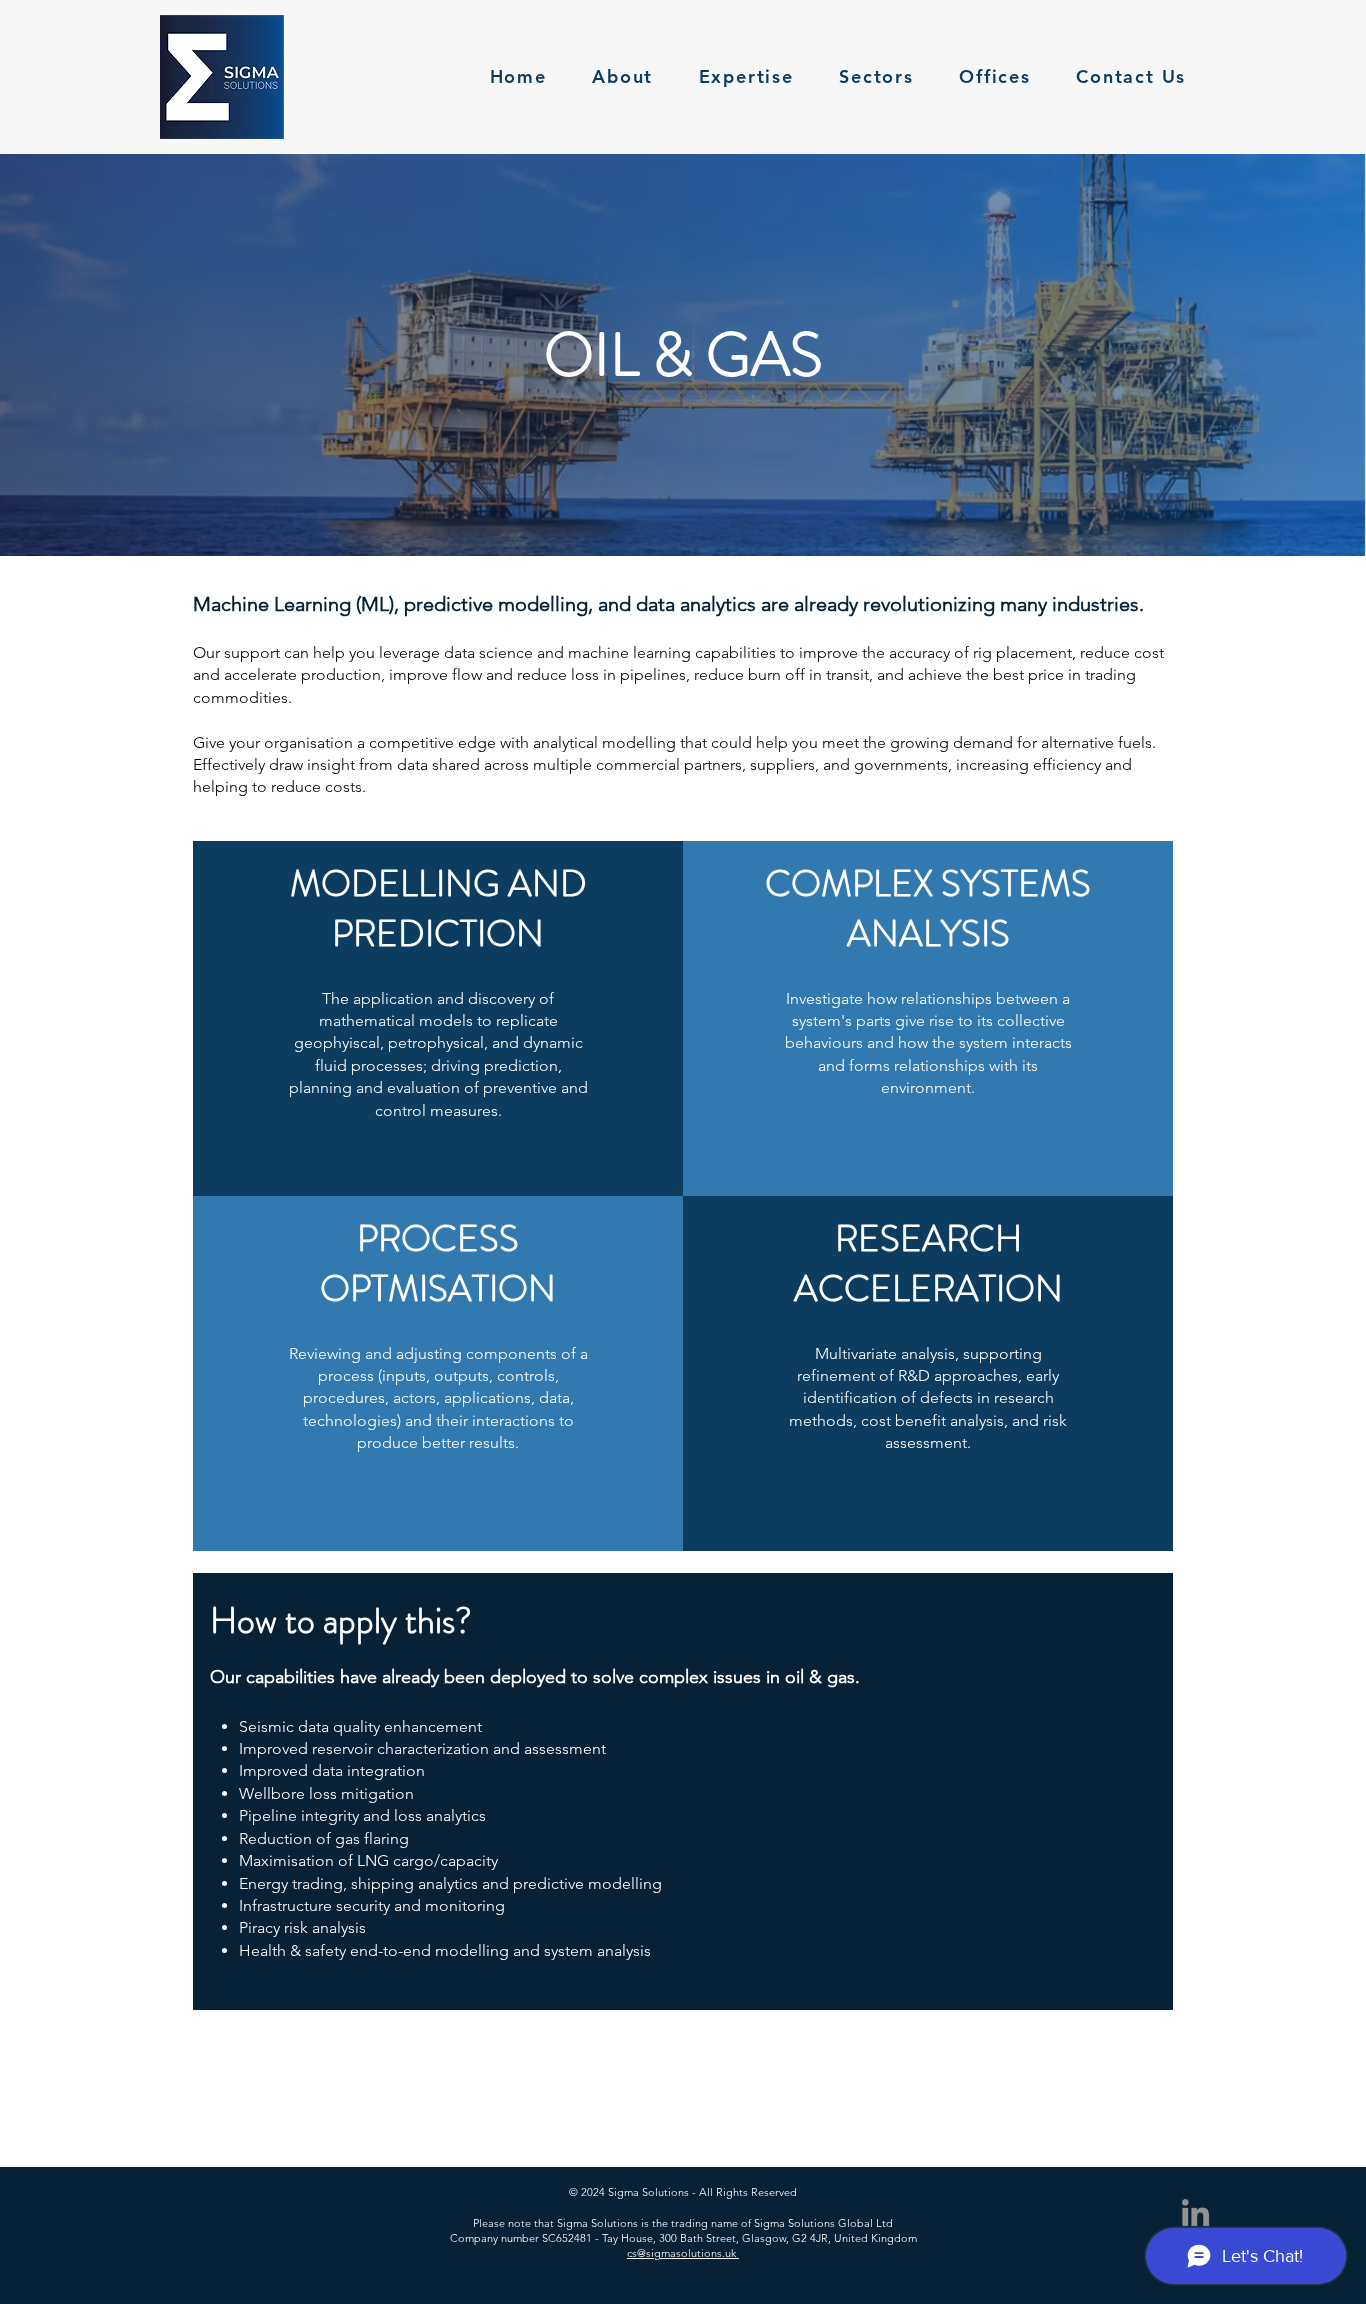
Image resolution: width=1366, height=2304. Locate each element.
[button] (877, 77)
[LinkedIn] (1195, 2212)
